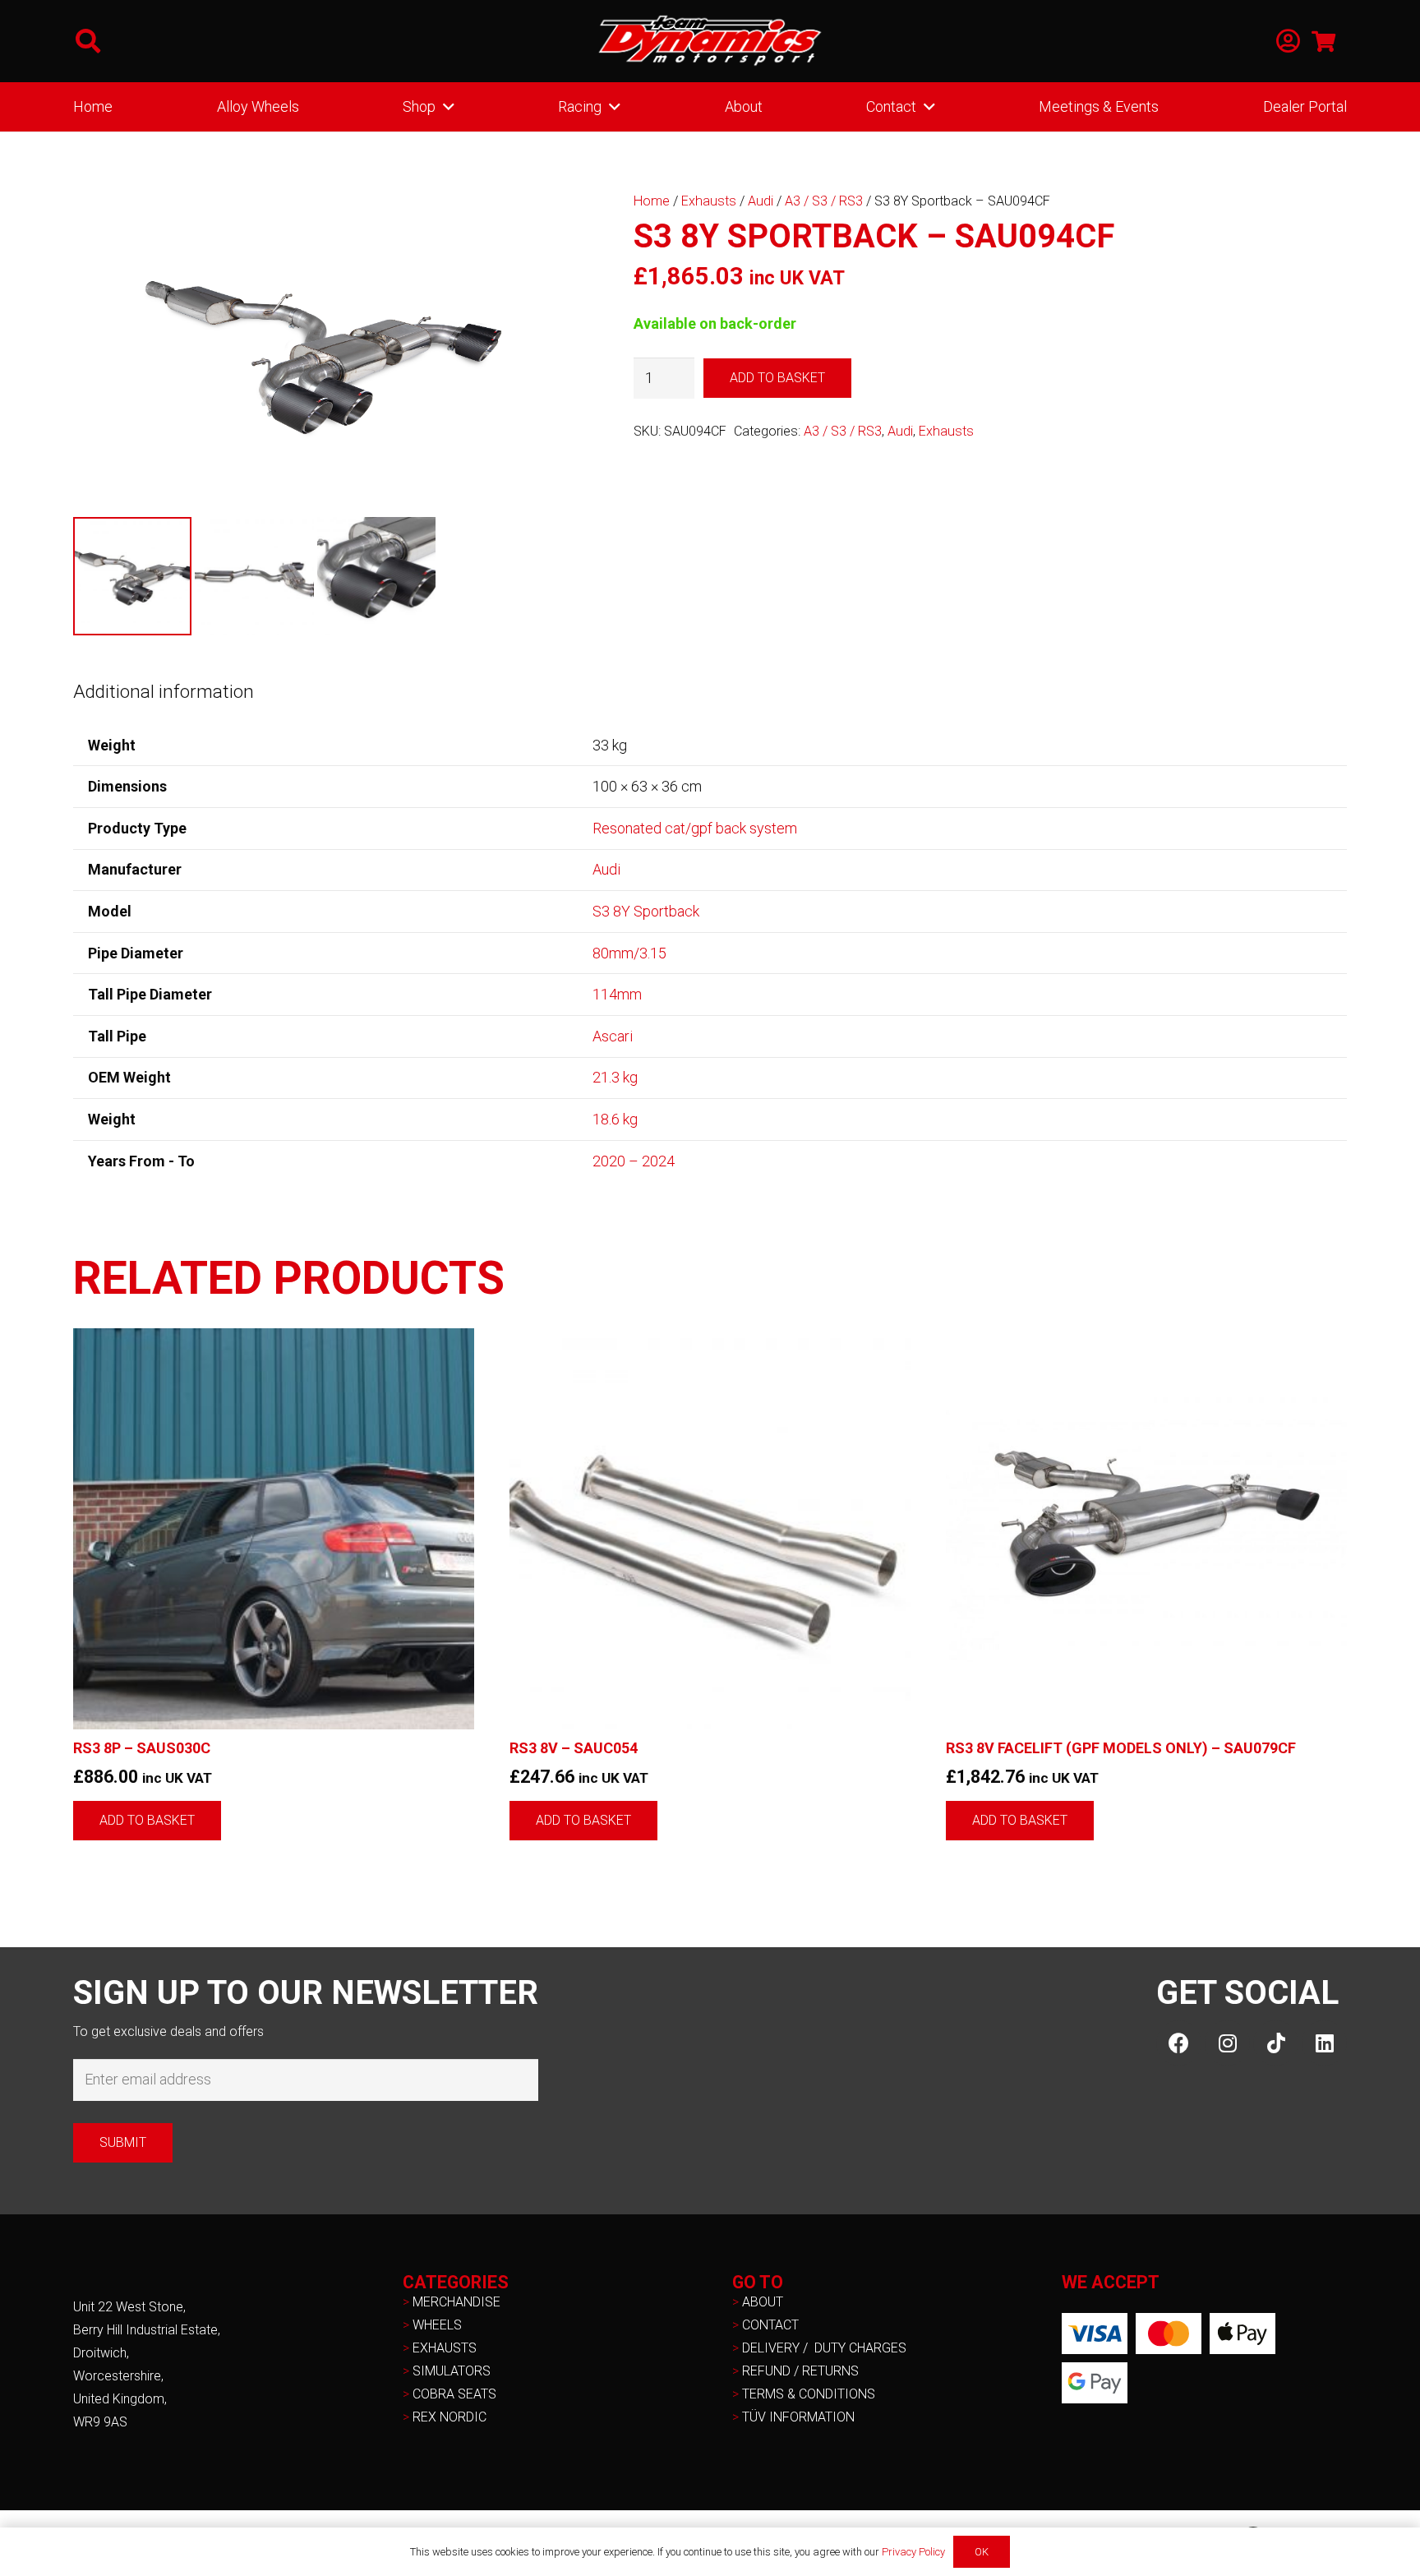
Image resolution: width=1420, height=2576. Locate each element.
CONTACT (770, 2325)
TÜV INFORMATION (798, 2417)
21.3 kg (615, 1077)
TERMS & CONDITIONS (809, 2394)
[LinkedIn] (1324, 2043)
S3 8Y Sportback (646, 911)
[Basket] (1323, 41)
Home (652, 201)
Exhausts (709, 201)
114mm (617, 994)
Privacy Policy (913, 2552)
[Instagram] (1227, 2043)
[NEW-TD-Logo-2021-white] (710, 41)
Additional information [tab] (164, 691)
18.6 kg (615, 1119)
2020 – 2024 (634, 1161)
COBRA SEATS (454, 2394)
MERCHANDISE (456, 2302)
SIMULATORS (452, 2371)
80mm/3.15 (629, 953)
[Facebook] (1179, 2043)
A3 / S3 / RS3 (824, 201)
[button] (88, 41)
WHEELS (437, 2325)
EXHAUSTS (445, 2348)
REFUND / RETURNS (800, 2371)
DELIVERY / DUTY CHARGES (824, 2348)
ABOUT (763, 2302)
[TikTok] (1276, 2043)
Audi (761, 201)
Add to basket (777, 378)
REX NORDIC (451, 2417)
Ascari (613, 1036)
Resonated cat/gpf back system (695, 828)
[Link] (1288, 42)
